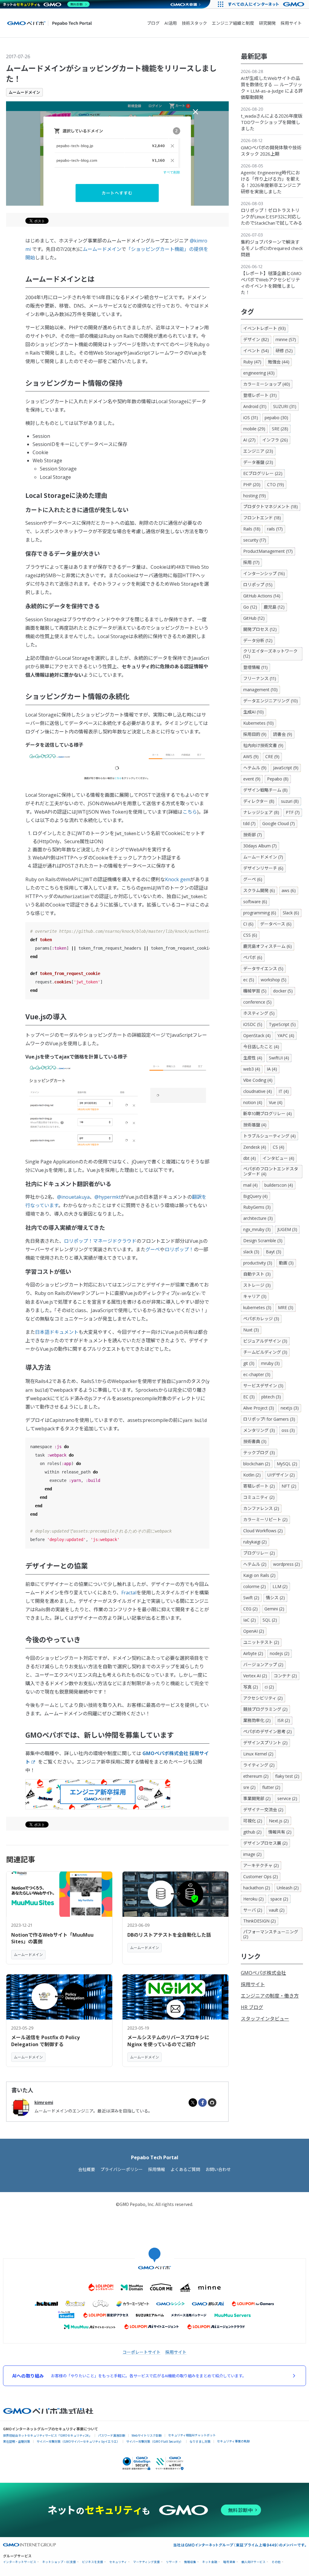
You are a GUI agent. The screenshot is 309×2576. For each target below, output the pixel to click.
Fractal (129, 1593)
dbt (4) (250, 1158)
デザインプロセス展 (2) (265, 1843)
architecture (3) (258, 1218)
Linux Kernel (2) (258, 1754)
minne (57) (286, 339)
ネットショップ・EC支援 (59, 2562)
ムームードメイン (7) (263, 857)
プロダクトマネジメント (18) (271, 506)
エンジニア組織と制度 (233, 23)
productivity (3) (258, 1263)
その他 (276, 2562)
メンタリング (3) (259, 1430)
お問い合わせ (218, 2169)
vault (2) (277, 1910)
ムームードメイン (24, 92)
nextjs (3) (290, 1408)
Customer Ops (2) (261, 1877)
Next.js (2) (279, 1821)
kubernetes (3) (257, 1307)
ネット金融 (210, 2562)
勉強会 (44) (279, 362)
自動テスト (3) (257, 1274)
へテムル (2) (255, 1564)
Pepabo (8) (278, 779)
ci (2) (269, 1687)
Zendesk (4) (255, 1147)
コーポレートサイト (142, 2352)
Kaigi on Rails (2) (259, 1575)
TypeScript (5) (282, 1024)
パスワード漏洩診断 (112, 2435)
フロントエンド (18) (262, 518)
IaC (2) (250, 1620)
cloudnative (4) (258, 1091)
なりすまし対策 (200, 2441)
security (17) (255, 540)
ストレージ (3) (257, 1285)
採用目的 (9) (255, 734)
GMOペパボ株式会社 (263, 1973)
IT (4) (284, 1091)
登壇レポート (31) (260, 395)
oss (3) (288, 1430)
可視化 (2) (253, 1821)
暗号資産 (229, 2562)
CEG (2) (250, 1609)
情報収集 (190, 2562)
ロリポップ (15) (258, 585)
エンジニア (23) (258, 451)
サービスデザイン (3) (263, 1386)
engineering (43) (259, 373)
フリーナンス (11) (260, 678)
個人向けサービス (253, 2562)
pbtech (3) (271, 1397)
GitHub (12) (254, 618)
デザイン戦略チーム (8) (265, 790)
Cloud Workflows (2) (263, 1531)
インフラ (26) (275, 440)
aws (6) (289, 890)
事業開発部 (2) (257, 1798)
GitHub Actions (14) (262, 596)
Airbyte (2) (253, 1653)
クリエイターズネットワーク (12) (270, 653)
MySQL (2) (287, 1464)
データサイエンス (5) (263, 968)
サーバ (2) (253, 1910)
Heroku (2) (253, 1899)
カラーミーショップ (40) (267, 384)
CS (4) (279, 1147)
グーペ (153, 1249)
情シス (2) (275, 1598)
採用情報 (157, 2169)
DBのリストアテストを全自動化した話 (169, 1935)
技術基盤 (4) (255, 1125)
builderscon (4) (279, 1185)
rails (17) (275, 529)
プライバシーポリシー (122, 2169)
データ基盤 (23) (258, 462)
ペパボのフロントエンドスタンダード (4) (271, 1171)
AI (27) (249, 440)
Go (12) (250, 607)
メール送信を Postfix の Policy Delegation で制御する (45, 2041)
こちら (190, 812)
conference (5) (257, 1002)
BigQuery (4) (255, 1196)
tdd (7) (249, 823)
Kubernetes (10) (258, 723)
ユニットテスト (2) (261, 1642)
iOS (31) (251, 418)
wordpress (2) (287, 1564)
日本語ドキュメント (57, 1332)
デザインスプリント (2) (265, 1743)
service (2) (287, 1798)
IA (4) (272, 1069)
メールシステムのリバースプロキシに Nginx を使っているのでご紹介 (168, 2041)
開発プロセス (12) (260, 629)
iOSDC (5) (253, 1024)
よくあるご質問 (185, 2169)
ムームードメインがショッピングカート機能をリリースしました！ (111, 73)
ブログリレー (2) (259, 1553)
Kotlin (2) (252, 1475)
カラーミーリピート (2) (265, 1519)
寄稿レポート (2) (259, 1486)
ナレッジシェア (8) (261, 812)
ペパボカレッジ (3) (261, 1319)
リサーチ (172, 2562)
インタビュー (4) (278, 1158)
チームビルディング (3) (265, 1352)
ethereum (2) (256, 1776)
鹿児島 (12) (274, 607)
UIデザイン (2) (281, 1475)
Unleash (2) (288, 1888)
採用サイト (291, 23)
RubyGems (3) (257, 1207)
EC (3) (249, 1397)
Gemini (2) (274, 1609)
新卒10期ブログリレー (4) (268, 1114)
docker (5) (283, 991)
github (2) (252, 1832)
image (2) (252, 1854)
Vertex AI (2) (255, 1676)
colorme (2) (255, 1586)
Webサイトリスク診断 (147, 2435)
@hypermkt (108, 1197)
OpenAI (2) (254, 1631)
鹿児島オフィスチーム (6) (268, 946)
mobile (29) (254, 429)
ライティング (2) (259, 1765)
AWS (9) (251, 756)
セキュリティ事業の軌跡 (233, 2441)
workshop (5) (274, 980)
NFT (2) (289, 1486)
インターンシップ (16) (264, 573)
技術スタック (194, 23)
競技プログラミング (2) (265, 1709)
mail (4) (250, 1185)
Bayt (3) (274, 1252)
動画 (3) (286, 1263)
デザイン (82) (256, 339)
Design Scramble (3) (263, 1241)
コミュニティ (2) (259, 1497)
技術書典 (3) (255, 1441)
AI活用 (171, 23)
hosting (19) (255, 496)
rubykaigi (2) (255, 1542)
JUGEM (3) (287, 1229)
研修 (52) (284, 351)
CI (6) (248, 924)
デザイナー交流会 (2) (263, 1810)
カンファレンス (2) (261, 1508)
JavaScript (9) (286, 768)
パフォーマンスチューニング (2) (271, 1934)
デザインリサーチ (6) (263, 868)
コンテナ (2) (285, 1676)
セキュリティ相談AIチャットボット (192, 2435)
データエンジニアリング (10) (271, 701)
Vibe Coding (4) (258, 1080)
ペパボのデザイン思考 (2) (268, 1731)
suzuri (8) (290, 801)
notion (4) (253, 1102)
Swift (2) (251, 1598)
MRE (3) (286, 1307)
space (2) (279, 1899)
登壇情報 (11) (255, 667)
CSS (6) (250, 935)
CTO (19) (276, 484)
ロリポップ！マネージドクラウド (100, 1241)
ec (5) (249, 980)
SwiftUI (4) (279, 1058)
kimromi (44, 2102)
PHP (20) (252, 484)
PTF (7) (293, 812)
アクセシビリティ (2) (263, 1698)
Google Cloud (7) (279, 823)
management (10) (260, 690)
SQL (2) (270, 1620)
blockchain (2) (257, 1464)
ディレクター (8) (259, 801)
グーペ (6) (253, 879)
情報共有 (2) (280, 1832)
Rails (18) (252, 529)
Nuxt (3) (251, 1330)
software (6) (255, 902)
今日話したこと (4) (261, 1047)
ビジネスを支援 (93, 2562)
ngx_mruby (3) (257, 1229)
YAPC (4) (286, 1035)
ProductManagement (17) (268, 551)
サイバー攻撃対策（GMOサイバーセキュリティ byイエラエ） (78, 2441)
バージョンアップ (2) (263, 1665)
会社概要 (87, 2169)
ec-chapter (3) (257, 1374)
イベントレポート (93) (264, 328)
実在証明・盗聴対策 (17, 2441)
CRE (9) (272, 756)
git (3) (249, 1363)
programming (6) (260, 913)
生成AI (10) (253, 712)
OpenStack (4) (257, 1035)
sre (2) (249, 1787)
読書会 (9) (283, 734)
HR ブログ (252, 2007)
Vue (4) (276, 1102)
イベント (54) (256, 351)
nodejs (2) (280, 1653)
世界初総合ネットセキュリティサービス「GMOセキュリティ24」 (47, 2435)
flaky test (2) (287, 1776)
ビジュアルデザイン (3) (265, 1341)
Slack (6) (291, 913)
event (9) (252, 779)
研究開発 (267, 23)
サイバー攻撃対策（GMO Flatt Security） (155, 2441)
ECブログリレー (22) (263, 473)
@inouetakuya (73, 1197)
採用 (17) (251, 562)
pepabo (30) (276, 418)
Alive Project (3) (259, 1408)
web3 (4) (252, 1069)
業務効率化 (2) (257, 1720)
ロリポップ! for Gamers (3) (269, 1419)
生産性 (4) (253, 1058)
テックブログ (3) (259, 1453)
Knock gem (178, 879)
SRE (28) (280, 429)
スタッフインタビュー (265, 2019)
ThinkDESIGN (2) (260, 1921)
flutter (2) (271, 1787)
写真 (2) (251, 1687)
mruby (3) (270, 1363)
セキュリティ (118, 2562)
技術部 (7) (253, 835)
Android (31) (255, 406)
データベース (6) (276, 924)
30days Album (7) (260, 846)
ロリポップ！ (179, 1249)
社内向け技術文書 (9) (263, 745)
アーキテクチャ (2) (261, 1865)
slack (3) (251, 1252)
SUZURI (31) (285, 406)
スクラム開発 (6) (259, 890)
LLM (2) (280, 1586)
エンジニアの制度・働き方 (270, 1996)
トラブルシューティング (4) (269, 1136)
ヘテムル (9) (255, 768)
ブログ (153, 23)
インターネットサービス (20, 2562)
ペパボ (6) (253, 957)
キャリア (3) (255, 1296)
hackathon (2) (257, 1888)
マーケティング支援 (147, 2562)
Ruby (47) (252, 362)
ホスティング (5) (259, 1013)
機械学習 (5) (255, 991)
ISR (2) (284, 1720)
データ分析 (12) (258, 640)
